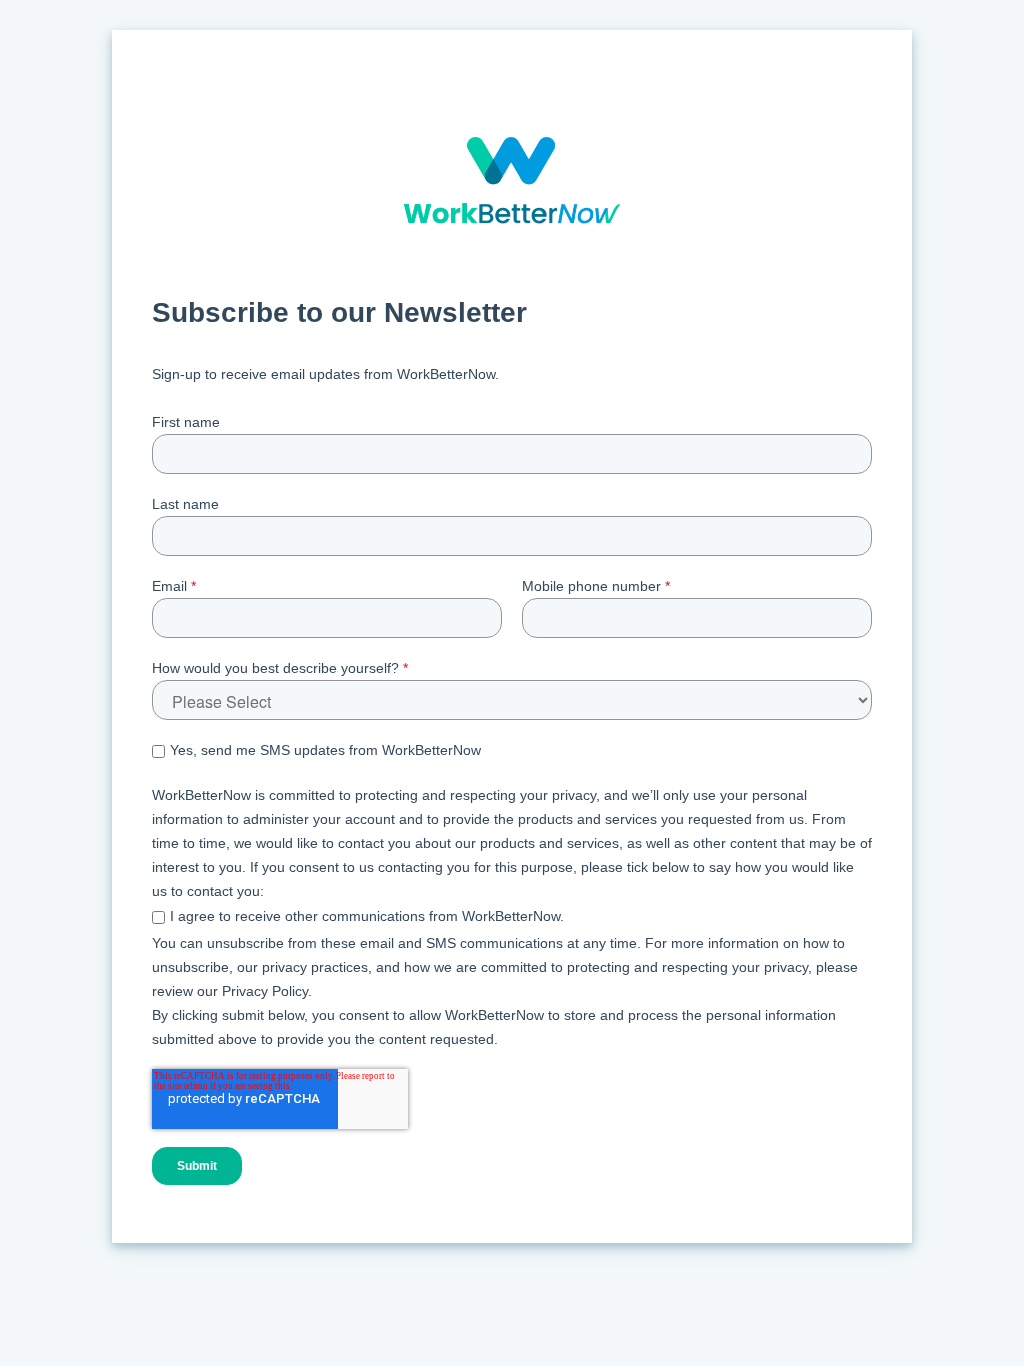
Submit (197, 1166)
